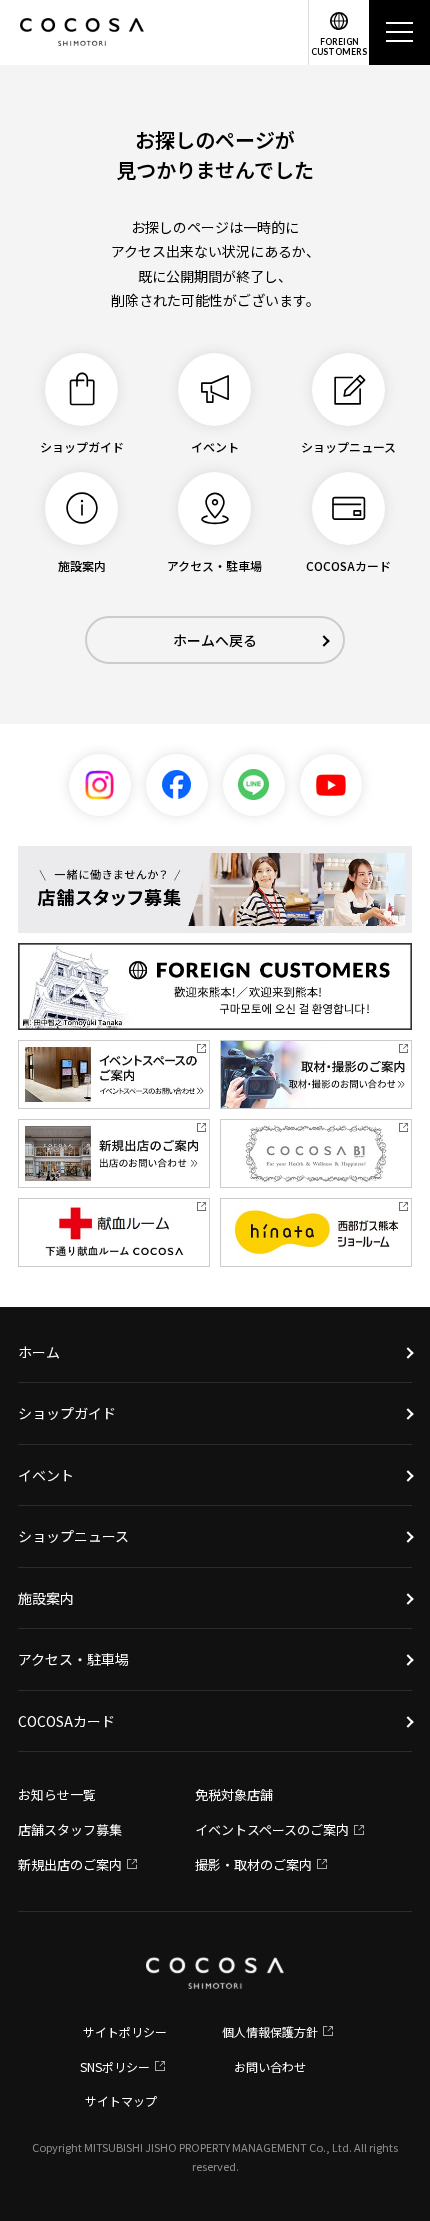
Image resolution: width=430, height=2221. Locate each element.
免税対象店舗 (234, 1794)
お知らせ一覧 (57, 1794)
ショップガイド (67, 1413)
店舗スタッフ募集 (70, 1829)
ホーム (39, 1352)
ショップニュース (73, 1536)
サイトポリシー (125, 2031)
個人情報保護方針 (270, 2031)
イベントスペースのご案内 (272, 1829)
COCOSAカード (66, 1721)
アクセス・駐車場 (73, 1659)
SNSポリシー (115, 2066)
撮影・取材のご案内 (253, 1864)
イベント (46, 1475)
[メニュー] (399, 32)
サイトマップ (121, 2100)
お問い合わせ (270, 2066)
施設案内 (46, 1598)
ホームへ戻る (215, 640)
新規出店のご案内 (70, 1864)
